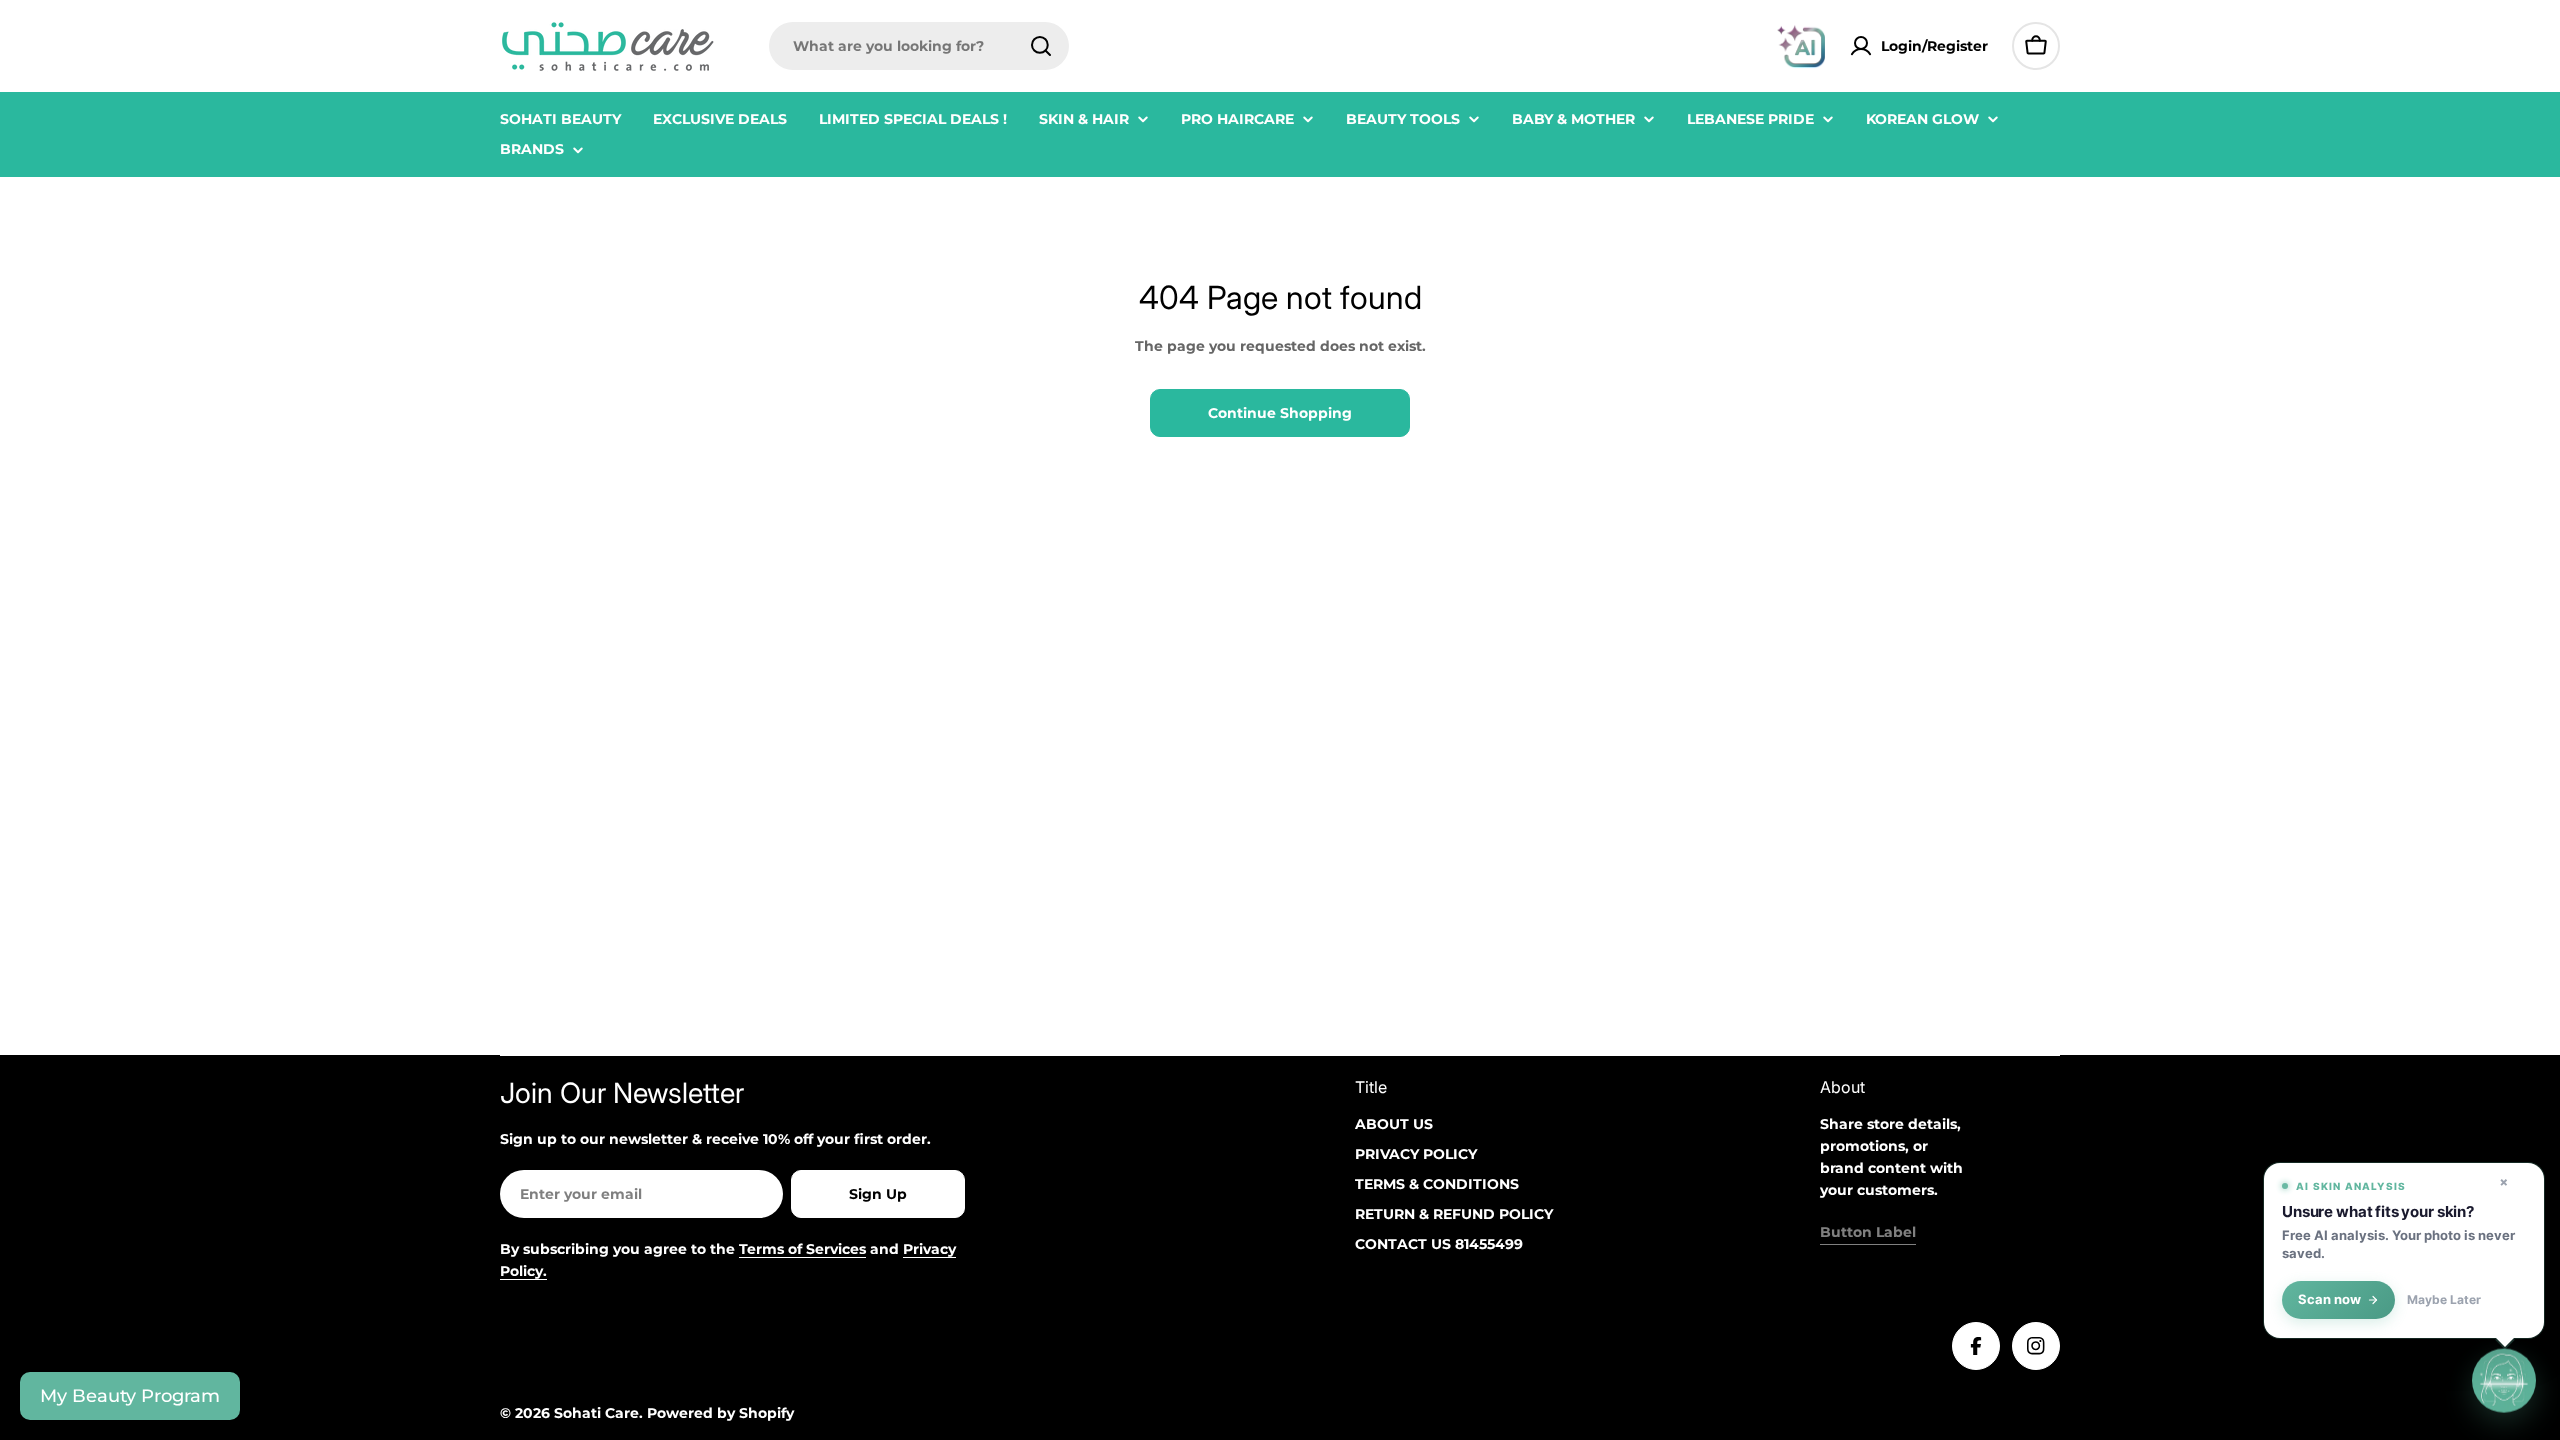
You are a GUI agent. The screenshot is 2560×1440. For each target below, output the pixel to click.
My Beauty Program (130, 1396)
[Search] (1041, 46)
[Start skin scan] (2504, 1383)
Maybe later (2444, 1300)
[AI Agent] (1801, 46)
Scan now (2329, 1299)
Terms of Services (802, 1249)
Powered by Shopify (720, 1413)
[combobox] (919, 46)
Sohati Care (596, 1413)
